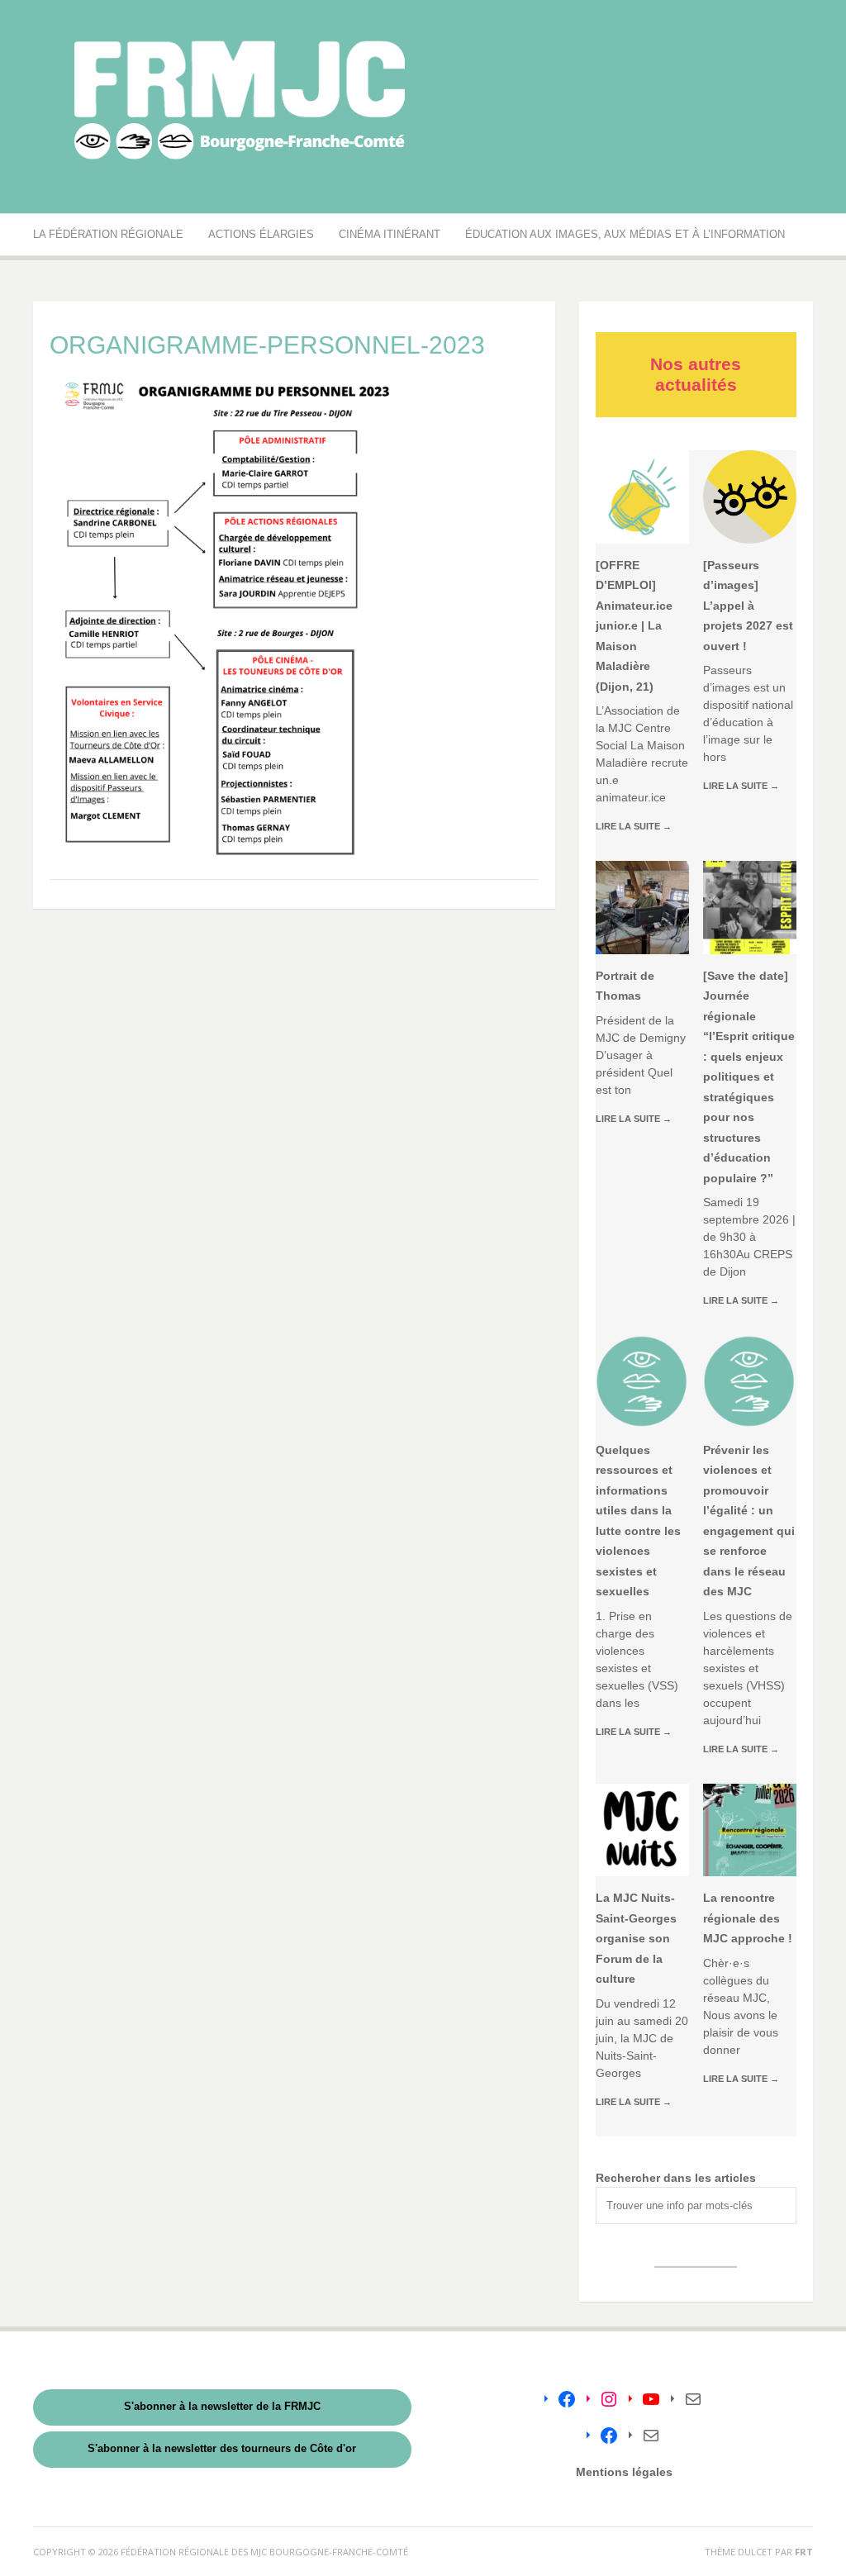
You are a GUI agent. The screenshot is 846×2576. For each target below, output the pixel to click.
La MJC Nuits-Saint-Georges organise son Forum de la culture (636, 1938)
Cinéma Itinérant (390, 234)
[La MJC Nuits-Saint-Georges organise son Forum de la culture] (642, 1830)
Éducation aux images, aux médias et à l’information (625, 234)
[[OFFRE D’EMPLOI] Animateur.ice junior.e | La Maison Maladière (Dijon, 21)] (642, 497)
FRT (804, 2552)
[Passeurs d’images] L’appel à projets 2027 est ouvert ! (748, 606)
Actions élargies (261, 234)
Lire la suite (634, 826)
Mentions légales (624, 2472)
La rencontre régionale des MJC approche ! (748, 1918)
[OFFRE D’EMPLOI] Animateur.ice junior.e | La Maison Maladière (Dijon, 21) (634, 626)
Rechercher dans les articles (676, 2178)
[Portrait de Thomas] (642, 908)
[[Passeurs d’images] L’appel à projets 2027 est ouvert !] (750, 497)
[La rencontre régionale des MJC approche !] (750, 1830)
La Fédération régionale (108, 234)
